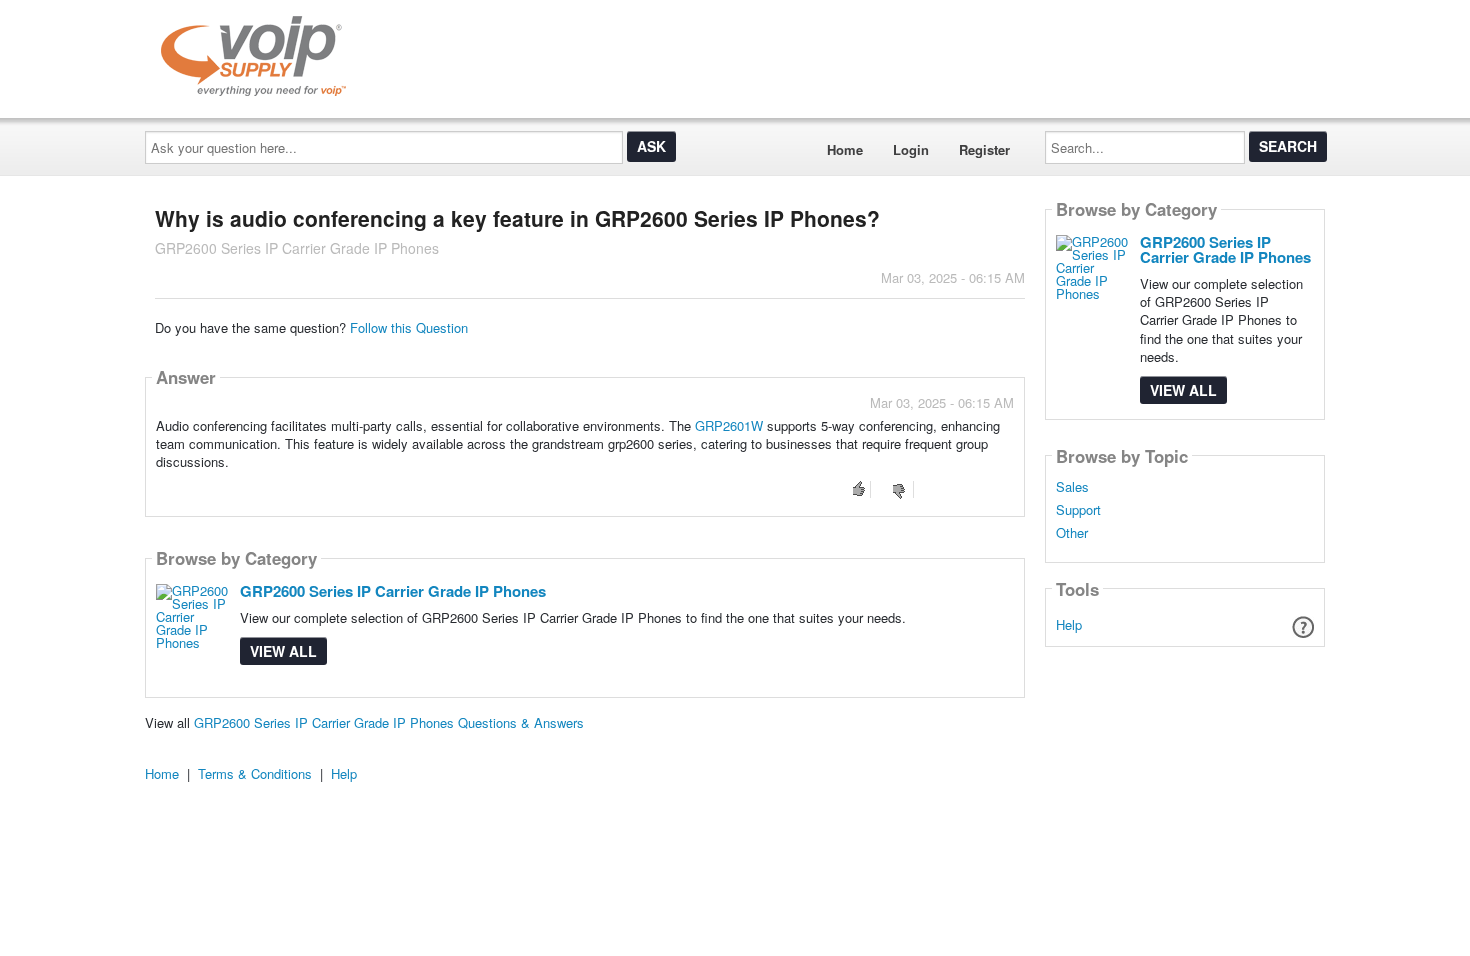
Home (845, 149)
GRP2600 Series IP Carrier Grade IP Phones (393, 591)
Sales (1072, 487)
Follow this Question (409, 327)
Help (1069, 624)
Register (984, 149)
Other (1072, 533)
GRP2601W (729, 425)
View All (283, 651)
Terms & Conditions (255, 773)
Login (911, 149)
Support (1078, 510)
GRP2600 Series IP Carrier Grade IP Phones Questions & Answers (389, 722)
